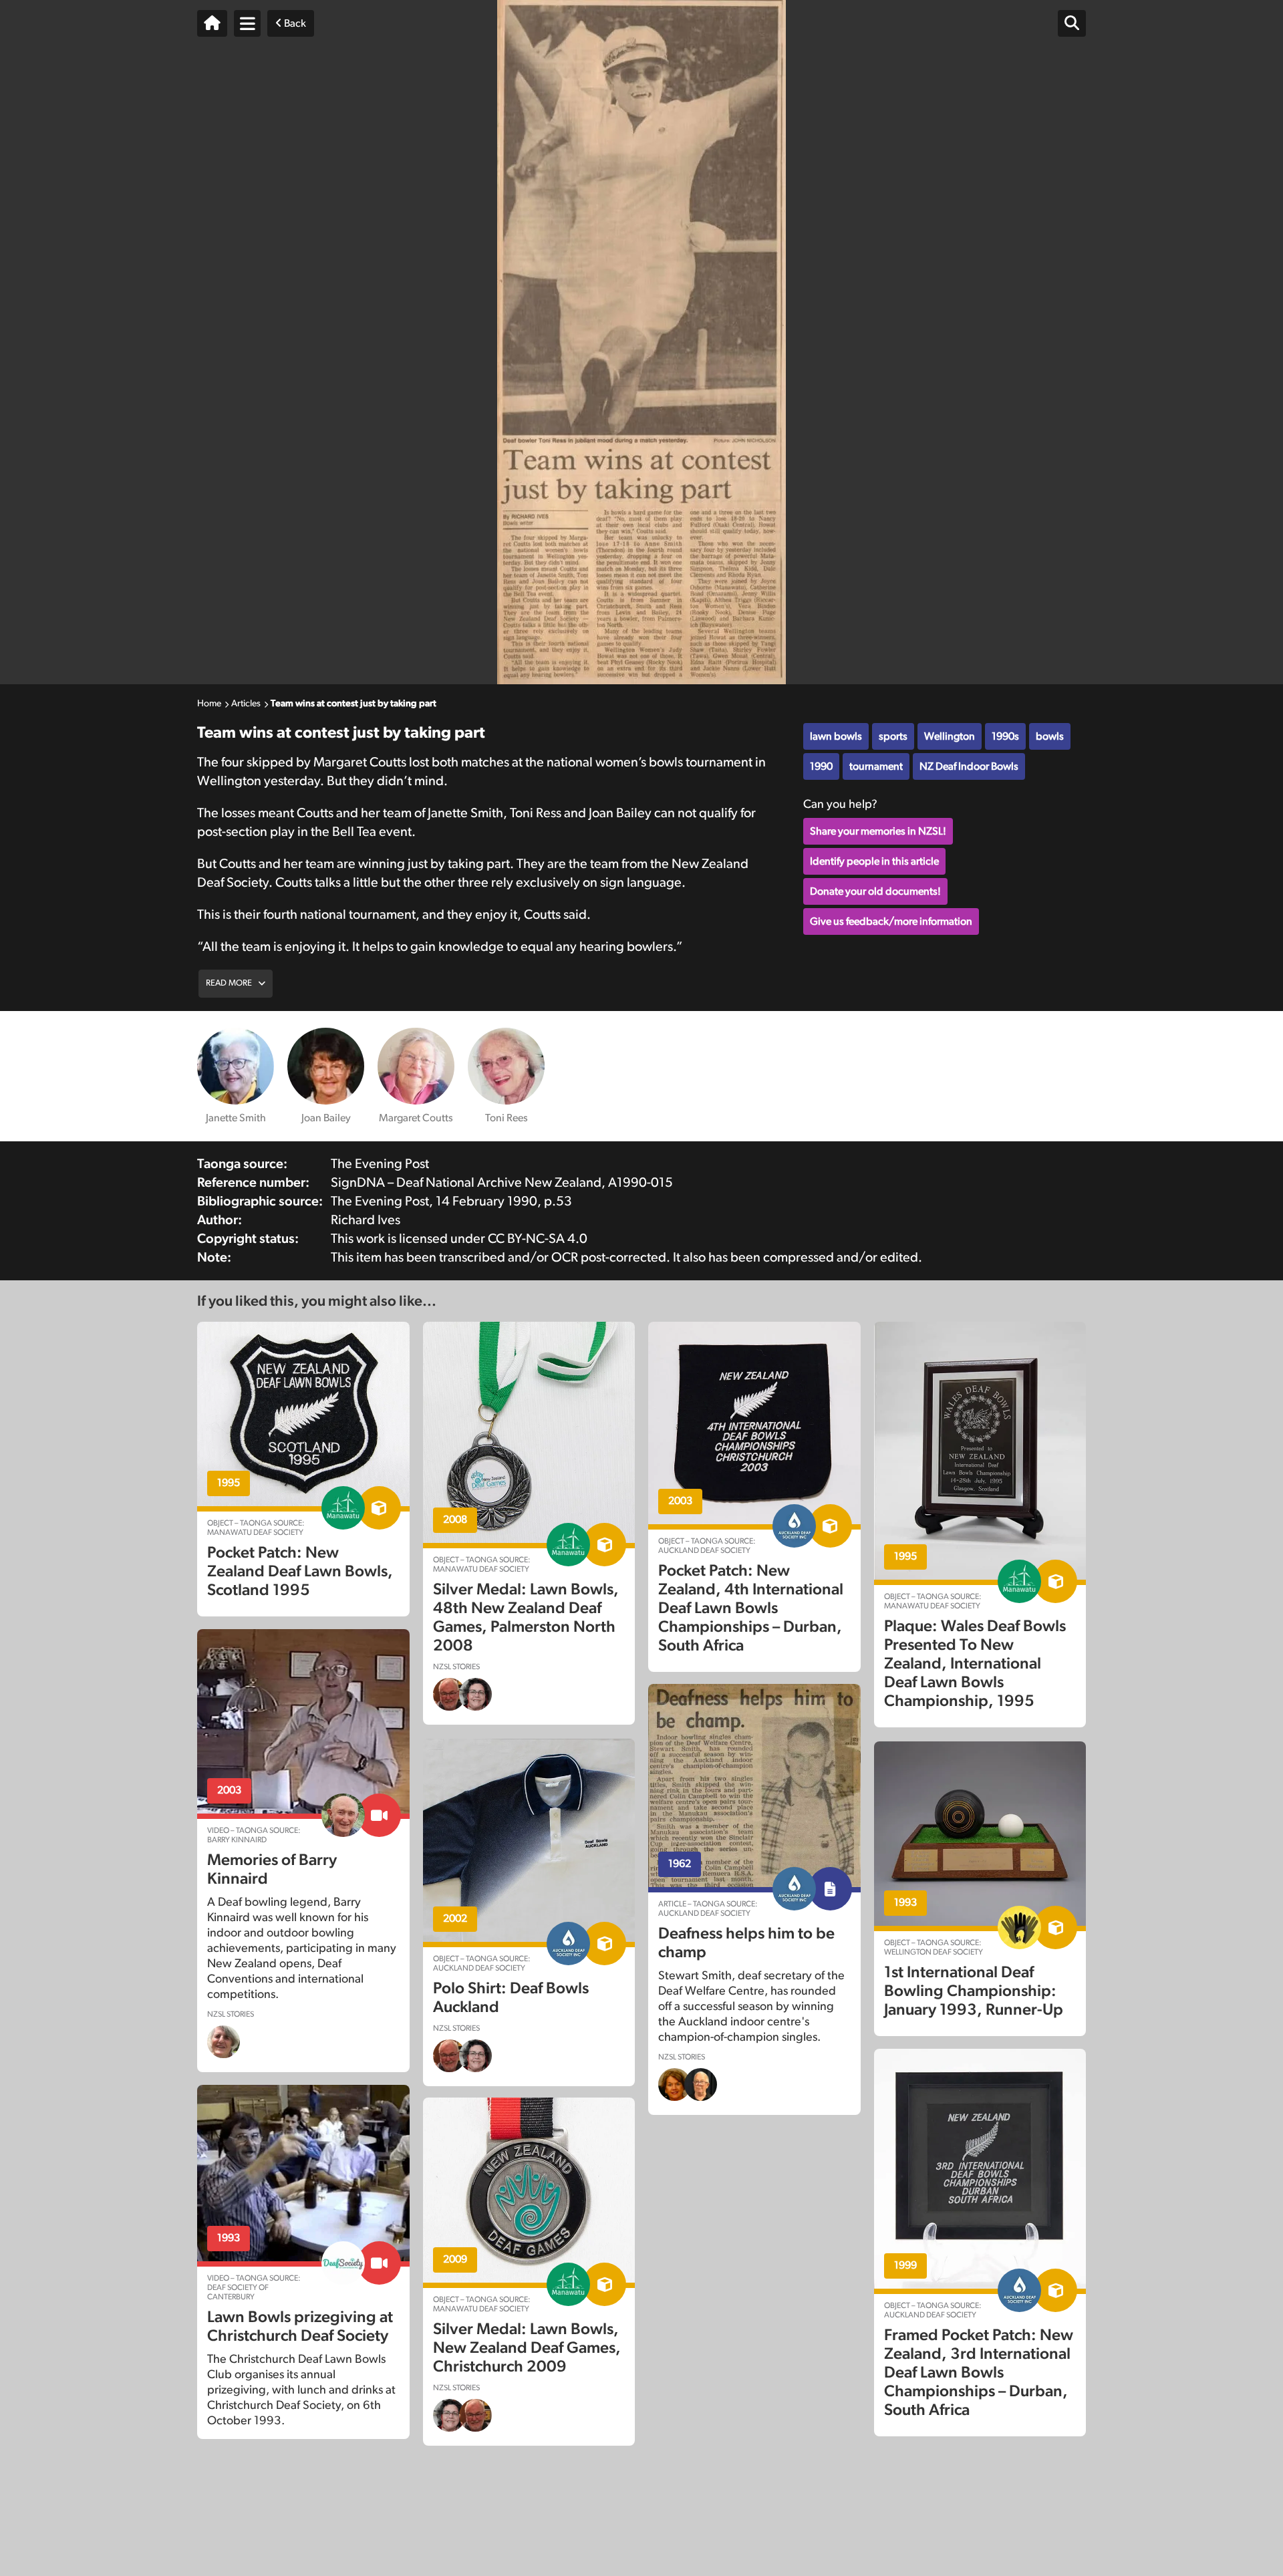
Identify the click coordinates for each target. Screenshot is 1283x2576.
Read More (229, 983)
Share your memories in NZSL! (878, 831)
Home (209, 704)
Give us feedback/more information (891, 921)
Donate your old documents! (875, 891)
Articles (246, 704)
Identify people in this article (874, 861)
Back (294, 23)
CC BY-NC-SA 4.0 (538, 1239)
